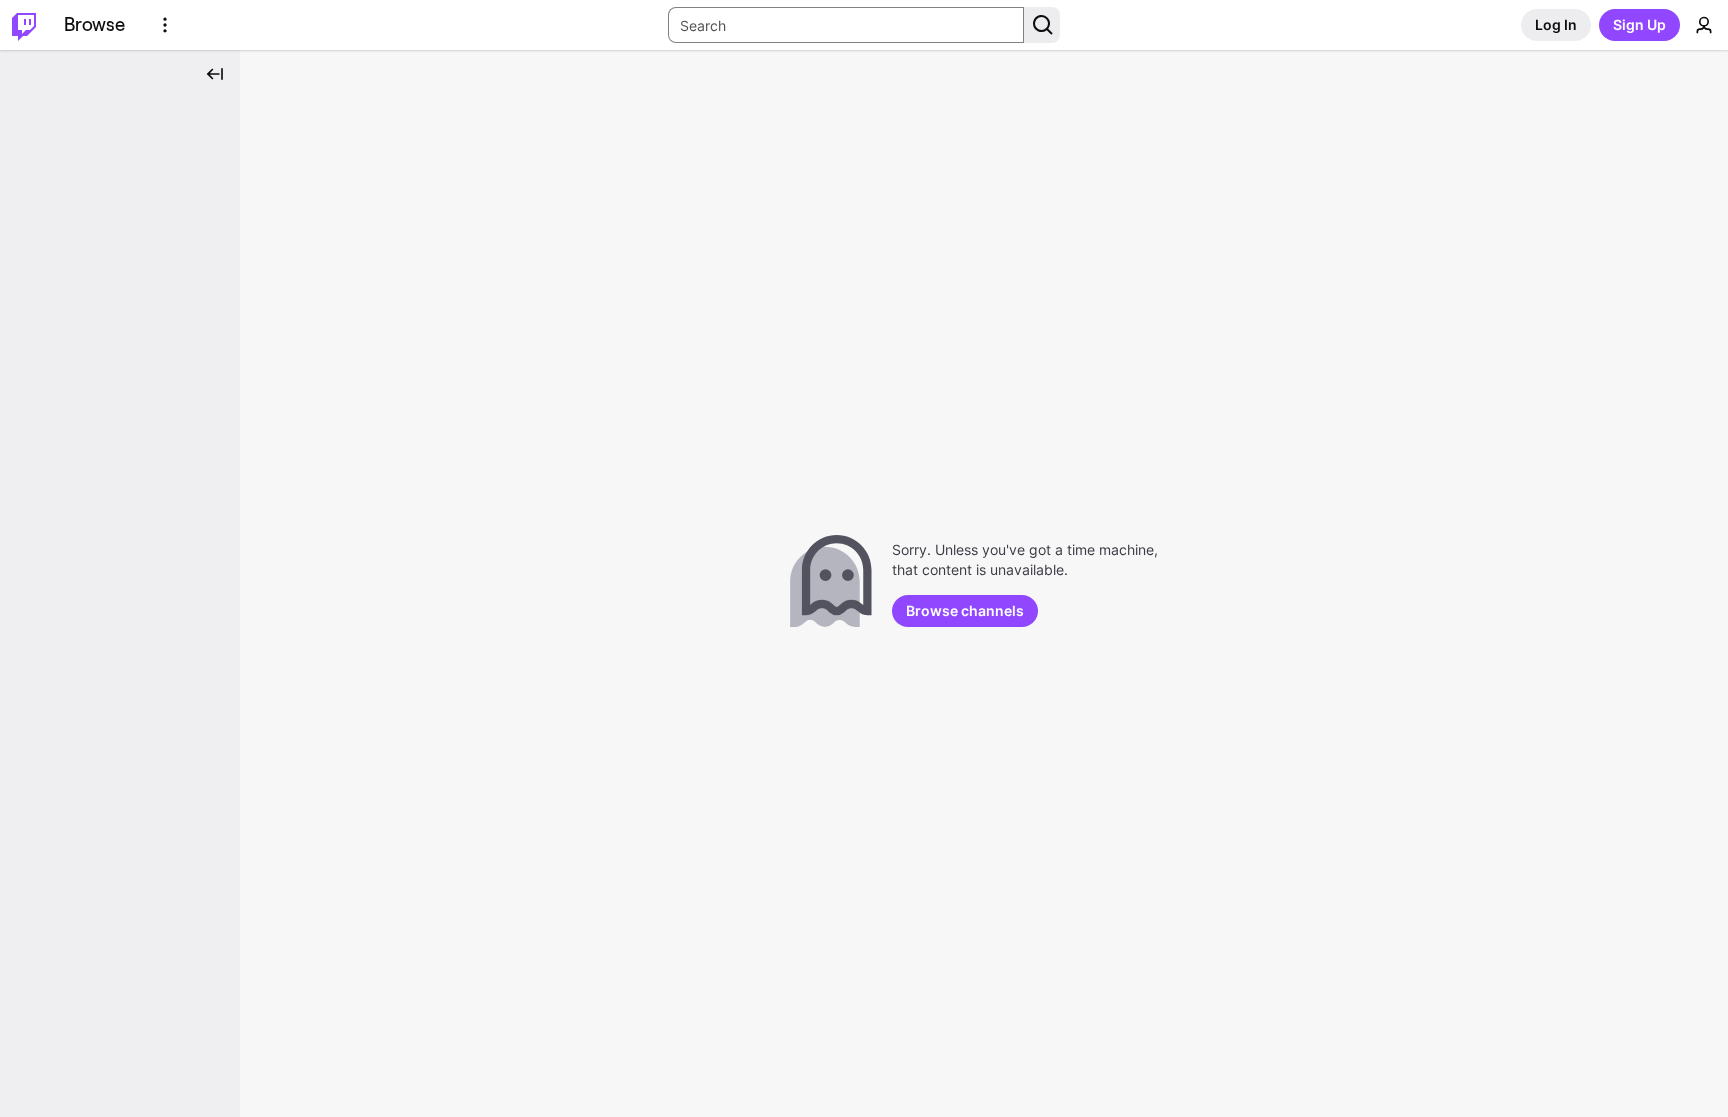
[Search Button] (1042, 25)
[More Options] (165, 25)
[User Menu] (1704, 25)
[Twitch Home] (24, 25)
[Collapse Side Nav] (215, 74)
